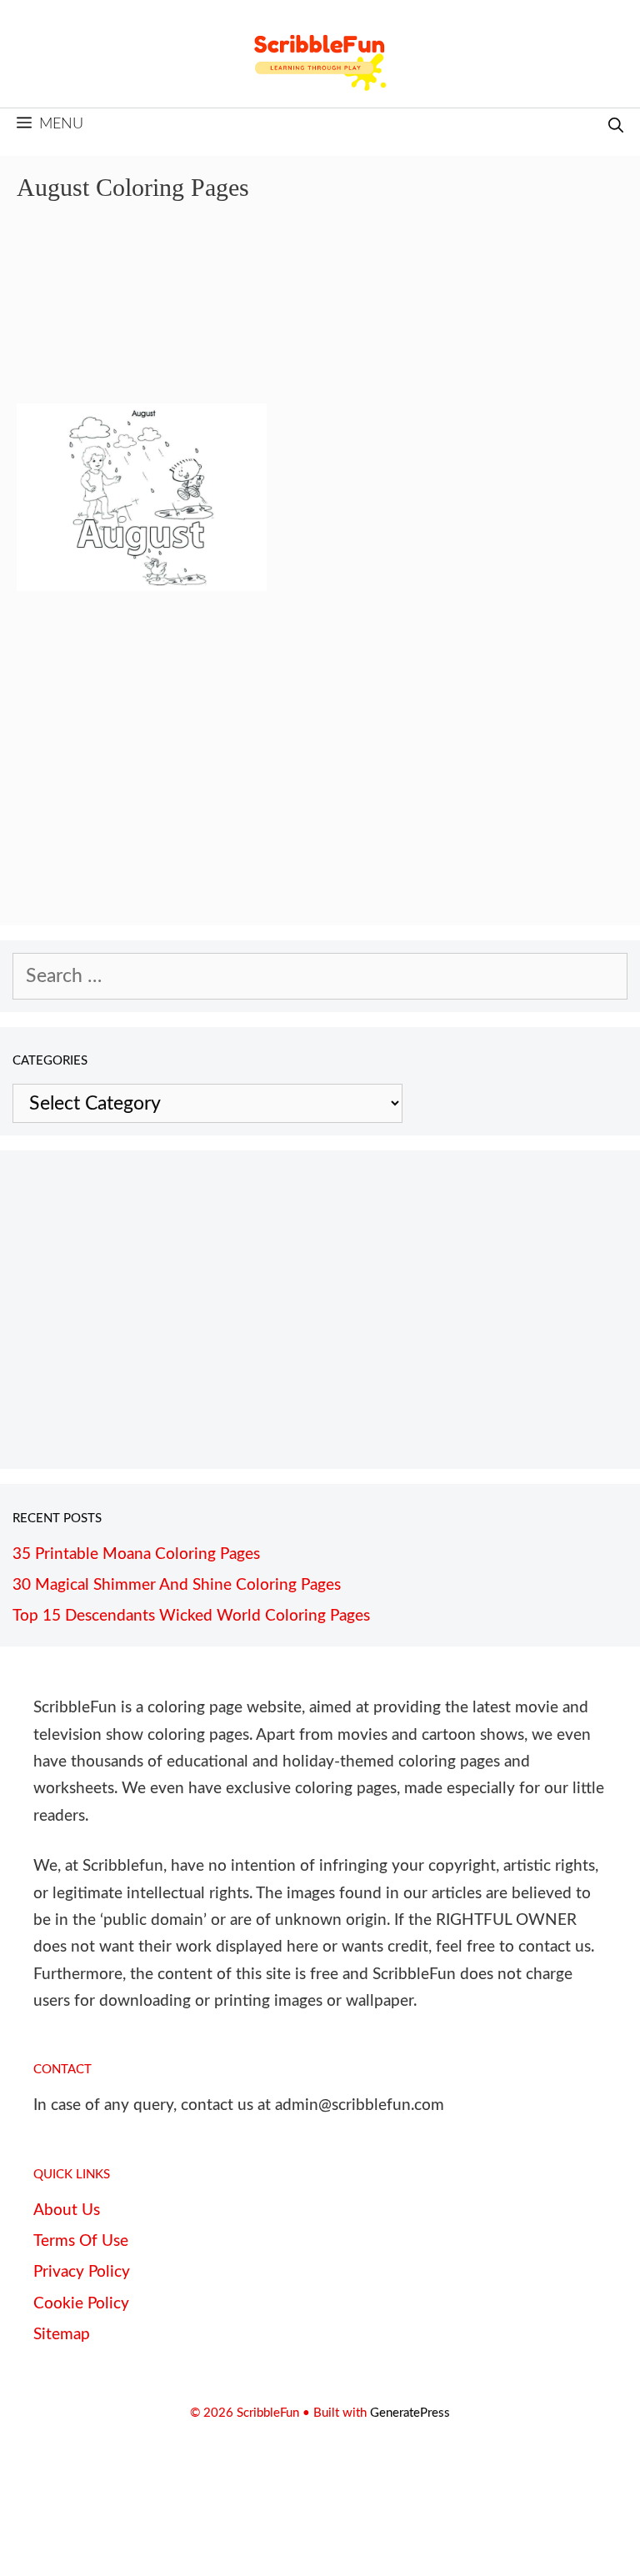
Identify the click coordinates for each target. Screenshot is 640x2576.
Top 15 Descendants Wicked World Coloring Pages (191, 1616)
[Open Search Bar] (616, 127)
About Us (67, 2210)
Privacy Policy (82, 2272)
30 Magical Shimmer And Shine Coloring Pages (177, 1585)
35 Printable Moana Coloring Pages (136, 1554)
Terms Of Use (81, 2241)
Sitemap (62, 2335)
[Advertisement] (320, 315)
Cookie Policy (81, 2304)
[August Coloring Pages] (142, 585)
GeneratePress (410, 2413)
